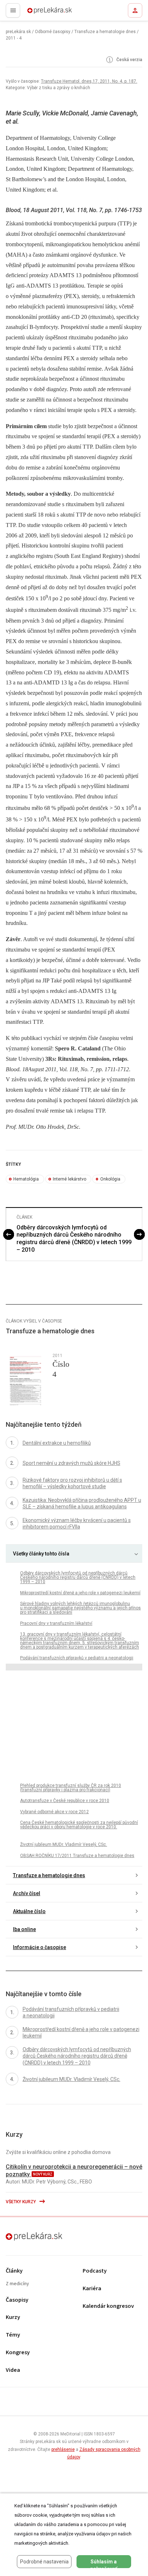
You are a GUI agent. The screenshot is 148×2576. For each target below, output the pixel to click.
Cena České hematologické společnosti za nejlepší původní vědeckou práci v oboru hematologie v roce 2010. (79, 1825)
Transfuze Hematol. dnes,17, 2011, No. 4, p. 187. (89, 81)
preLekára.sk (37, 13)
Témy (13, 2335)
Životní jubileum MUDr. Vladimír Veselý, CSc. (64, 1844)
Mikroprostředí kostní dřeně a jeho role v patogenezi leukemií (80, 1593)
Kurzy (13, 2317)
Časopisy (17, 2300)
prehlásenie (63, 2449)
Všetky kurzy (21, 2202)
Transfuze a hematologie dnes (105, 32)
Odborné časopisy (53, 32)
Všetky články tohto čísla (41, 1554)
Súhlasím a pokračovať (104, 2563)
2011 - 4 (14, 38)
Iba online (24, 1929)
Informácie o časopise (40, 1947)
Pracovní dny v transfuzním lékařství (56, 1623)
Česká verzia (129, 60)
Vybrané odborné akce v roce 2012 (54, 1812)
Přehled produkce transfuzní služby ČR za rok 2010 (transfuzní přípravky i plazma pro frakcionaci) (71, 1788)
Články (14, 2271)
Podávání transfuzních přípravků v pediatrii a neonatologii (77, 1658)
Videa (13, 2370)
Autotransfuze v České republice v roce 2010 (65, 1801)
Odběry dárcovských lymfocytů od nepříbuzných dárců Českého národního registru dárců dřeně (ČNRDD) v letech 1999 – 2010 (74, 1239)
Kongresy (18, 2353)
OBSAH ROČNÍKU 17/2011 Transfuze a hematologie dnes (77, 1856)
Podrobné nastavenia (44, 2562)
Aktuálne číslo (29, 1911)
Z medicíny (17, 2284)
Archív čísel (27, 1893)
